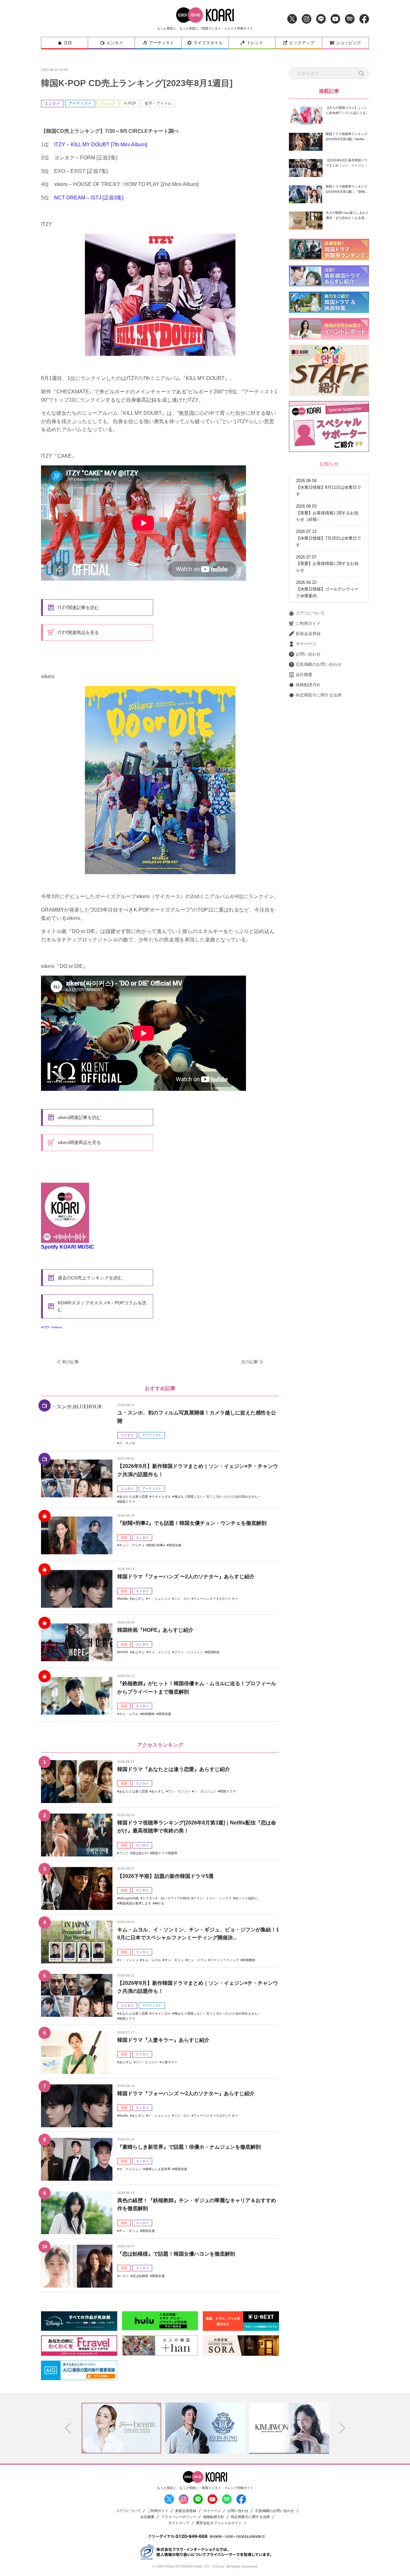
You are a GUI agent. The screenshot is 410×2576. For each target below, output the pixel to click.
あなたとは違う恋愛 (134, 1497)
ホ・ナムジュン (130, 2169)
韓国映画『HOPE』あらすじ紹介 (155, 1630)
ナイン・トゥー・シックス (212, 1898)
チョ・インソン (160, 1652)
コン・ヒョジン (147, 2062)
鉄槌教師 (148, 1714)
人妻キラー (169, 2062)
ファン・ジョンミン (189, 1652)
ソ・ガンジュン (205, 1791)
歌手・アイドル (158, 103)
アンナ (124, 1853)
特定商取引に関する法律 (319, 695)
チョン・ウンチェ (132, 1545)
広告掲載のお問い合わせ (319, 664)
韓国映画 (213, 1652)
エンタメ (115, 43)
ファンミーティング (225, 1960)
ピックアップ (302, 43)
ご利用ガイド (308, 623)
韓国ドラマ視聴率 (165, 1853)
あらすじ (138, 1599)
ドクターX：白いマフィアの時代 (166, 1898)
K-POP (130, 103)
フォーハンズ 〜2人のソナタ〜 (216, 1599)
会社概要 (304, 675)
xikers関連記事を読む (79, 1117)
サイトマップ (179, 2523)
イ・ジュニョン (159, 1599)
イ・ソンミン (129, 1960)
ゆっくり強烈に (246, 1898)
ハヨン (124, 2276)
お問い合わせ (308, 654)
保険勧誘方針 (308, 685)
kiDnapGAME (129, 1898)
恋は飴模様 (140, 2276)
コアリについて (310, 613)
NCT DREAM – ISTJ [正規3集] (89, 198)
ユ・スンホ (127, 1443)
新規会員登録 (308, 634)
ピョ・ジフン (197, 1960)
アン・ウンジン (179, 1791)
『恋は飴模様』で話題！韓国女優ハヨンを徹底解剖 (176, 2254)
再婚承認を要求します (135, 1903)
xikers (58, 1327)
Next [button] (342, 2428)
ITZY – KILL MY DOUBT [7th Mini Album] (101, 145)
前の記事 (70, 1362)
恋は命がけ (140, 1853)
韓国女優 (175, 1545)
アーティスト (161, 43)
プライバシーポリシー (179, 2517)
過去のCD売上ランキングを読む (90, 1278)
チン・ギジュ (174, 1960)
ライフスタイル (208, 43)
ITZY (46, 1327)
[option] (121, 2428)
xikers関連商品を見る (79, 1142)
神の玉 (160, 1903)
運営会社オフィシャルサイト (219, 2523)
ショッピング (348, 43)
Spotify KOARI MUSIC (68, 1247)
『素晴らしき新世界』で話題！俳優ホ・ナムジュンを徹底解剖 (189, 2147)
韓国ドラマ (127, 1502)
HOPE (124, 1652)
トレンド (255, 43)
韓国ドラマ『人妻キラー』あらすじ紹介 (163, 2040)
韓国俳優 (165, 1714)
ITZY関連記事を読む (78, 608)
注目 (68, 43)
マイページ (306, 644)
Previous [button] (68, 2428)
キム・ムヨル (129, 1714)
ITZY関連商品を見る (78, 632)
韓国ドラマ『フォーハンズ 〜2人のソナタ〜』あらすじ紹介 (186, 1577)
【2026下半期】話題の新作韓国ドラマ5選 (165, 1876)
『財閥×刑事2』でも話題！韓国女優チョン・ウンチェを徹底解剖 (192, 1523)
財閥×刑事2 (157, 1545)
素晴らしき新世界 (158, 2169)
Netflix (124, 1599)
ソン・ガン (182, 1599)
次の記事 (250, 1362)
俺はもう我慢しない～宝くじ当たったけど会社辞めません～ (217, 1497)
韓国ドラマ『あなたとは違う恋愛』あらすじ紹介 (174, 1769)
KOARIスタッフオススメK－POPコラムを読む (102, 1306)
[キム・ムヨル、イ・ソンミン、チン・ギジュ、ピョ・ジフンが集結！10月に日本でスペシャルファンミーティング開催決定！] (77, 1942)
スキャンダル (161, 1497)
